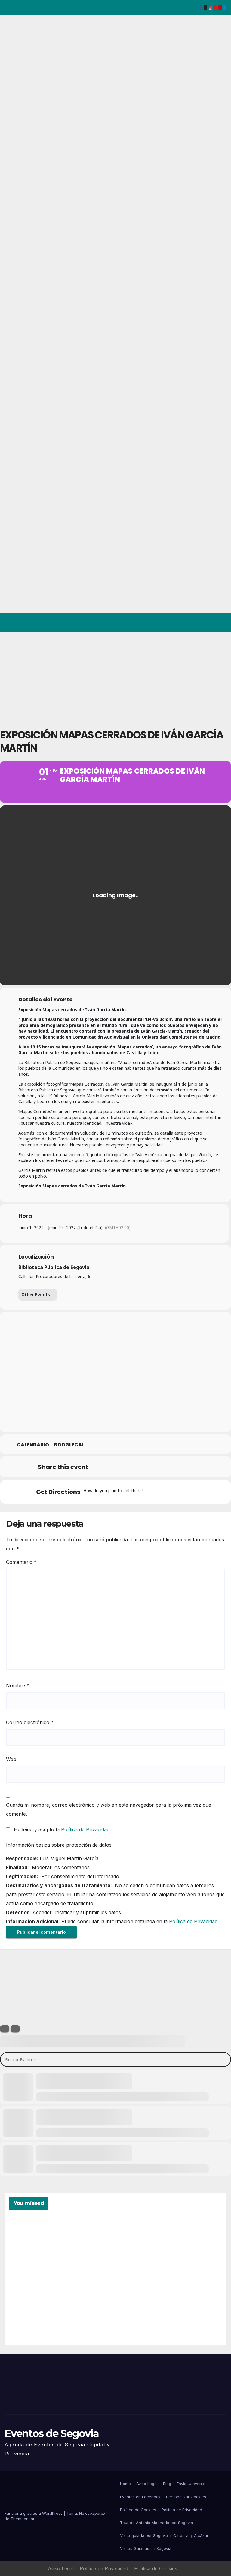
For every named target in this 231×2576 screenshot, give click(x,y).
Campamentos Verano (30, 2248)
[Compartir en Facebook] (99, 1467)
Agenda (135, 2315)
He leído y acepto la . (62, 1829)
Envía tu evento (191, 2484)
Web (11, 1759)
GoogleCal (69, 1445)
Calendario (33, 1445)
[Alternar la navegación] (221, 623)
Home (125, 2484)
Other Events (36, 1294)
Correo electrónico (30, 1722)
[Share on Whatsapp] (159, 1467)
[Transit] (175, 1492)
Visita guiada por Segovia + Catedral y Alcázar (164, 2535)
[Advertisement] (115, 677)
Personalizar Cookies (186, 2497)
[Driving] (164, 1492)
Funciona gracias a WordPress (34, 2513)
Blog (167, 2484)
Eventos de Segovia (52, 2433)
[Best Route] (152, 1492)
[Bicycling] (199, 1492)
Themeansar (23, 2519)
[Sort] (15, 2029)
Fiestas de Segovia (135, 2246)
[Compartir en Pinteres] (144, 1467)
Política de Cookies (138, 2510)
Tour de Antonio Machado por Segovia (157, 2523)
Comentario (21, 1562)
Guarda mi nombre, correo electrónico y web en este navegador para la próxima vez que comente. (109, 1809)
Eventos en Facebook (140, 2497)
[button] (198, 623)
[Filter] (5, 2029)
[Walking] (187, 1492)
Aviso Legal (147, 2484)
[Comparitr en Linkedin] (129, 1467)
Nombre (18, 1685)
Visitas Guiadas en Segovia (146, 2548)
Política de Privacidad (85, 1829)
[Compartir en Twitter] (114, 1467)
